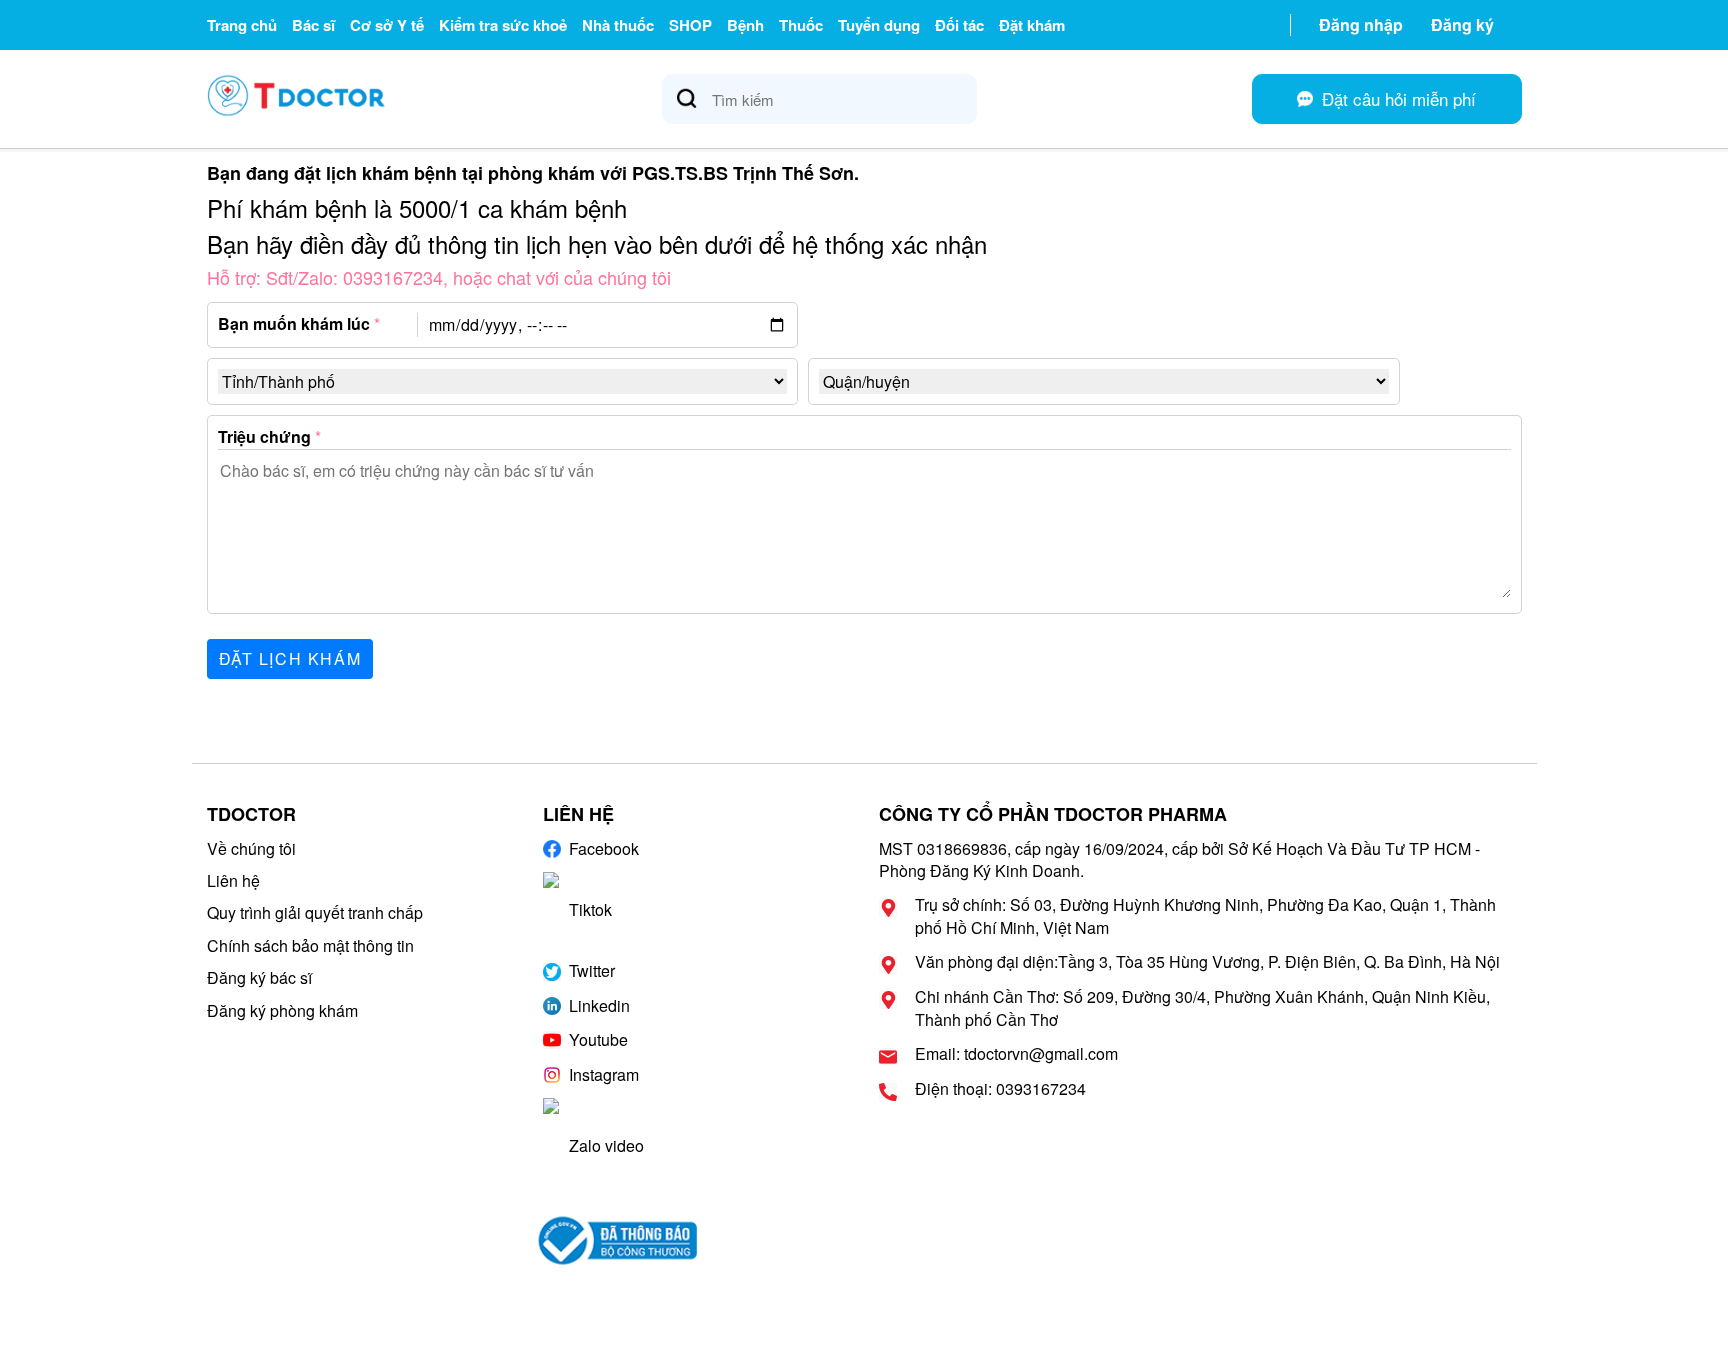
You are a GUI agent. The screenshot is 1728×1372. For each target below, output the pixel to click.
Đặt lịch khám (290, 658)
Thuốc (801, 25)
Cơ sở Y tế (387, 25)
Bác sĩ (313, 25)
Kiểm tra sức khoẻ (503, 25)
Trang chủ (242, 25)
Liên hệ (233, 880)
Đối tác (959, 25)
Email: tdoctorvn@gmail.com (1016, 1054)
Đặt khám (1032, 25)
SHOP (690, 25)
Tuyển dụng (879, 25)
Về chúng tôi (251, 848)
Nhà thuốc (618, 25)
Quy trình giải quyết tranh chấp (315, 912)
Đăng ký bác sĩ (259, 977)
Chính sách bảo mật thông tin (310, 945)
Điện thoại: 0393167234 (1000, 1089)
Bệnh (745, 25)
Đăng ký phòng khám (282, 1010)
